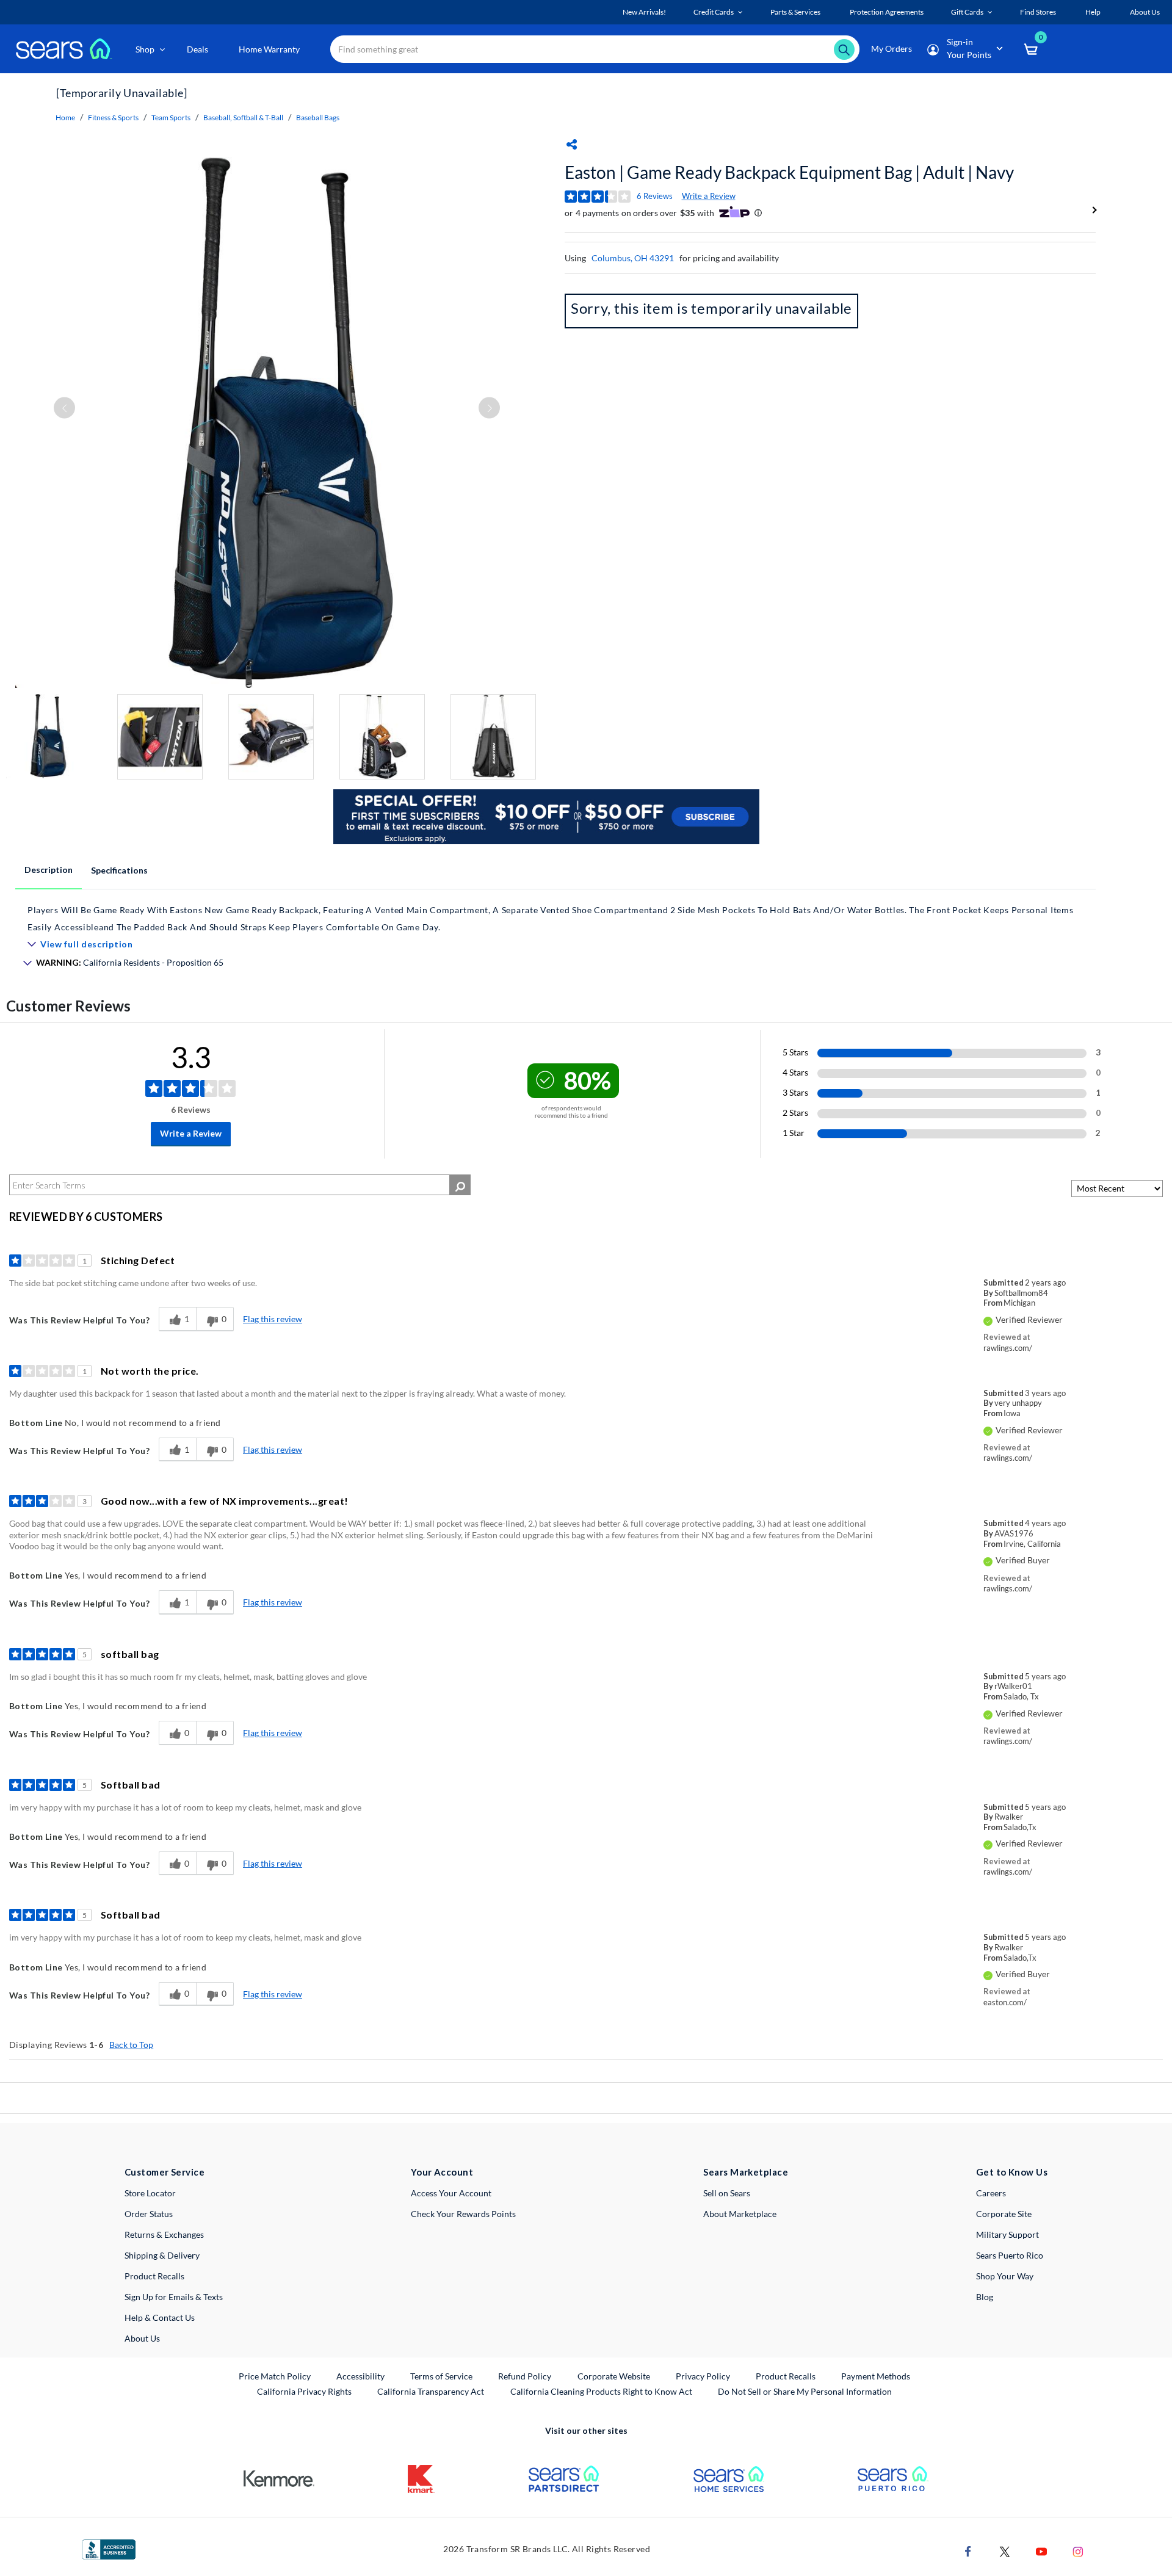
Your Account (442, 2172)
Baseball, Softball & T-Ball (243, 118)
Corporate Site (1004, 2214)
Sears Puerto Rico (1010, 2255)
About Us (142, 2338)
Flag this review (273, 1319)
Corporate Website (614, 2376)
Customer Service (165, 2172)
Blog (985, 2297)
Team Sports (171, 118)
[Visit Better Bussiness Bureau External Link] (109, 2548)
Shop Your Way (1005, 2276)
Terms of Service (441, 2376)
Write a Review (709, 196)
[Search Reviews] (460, 1185)
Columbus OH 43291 (633, 258)
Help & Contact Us (160, 2317)
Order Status (149, 2214)
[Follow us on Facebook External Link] (968, 2550)
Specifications (119, 870)
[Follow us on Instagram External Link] (1078, 2550)
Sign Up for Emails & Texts (174, 2297)
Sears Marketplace (746, 2172)
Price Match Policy (275, 2376)
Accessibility (360, 2376)
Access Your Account (451, 2193)
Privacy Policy (703, 2376)
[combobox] (595, 49)
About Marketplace (740, 2214)
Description (49, 870)
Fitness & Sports (113, 118)
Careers (991, 2193)
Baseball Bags (318, 118)
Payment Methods (876, 2376)
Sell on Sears (727, 2193)
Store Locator (150, 2193)
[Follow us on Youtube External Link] (1041, 2550)
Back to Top (131, 2045)
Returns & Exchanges (164, 2234)
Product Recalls (154, 2276)
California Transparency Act (431, 2391)
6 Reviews (655, 196)
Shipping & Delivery (162, 2255)
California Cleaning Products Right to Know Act (601, 2391)
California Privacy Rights (304, 2391)
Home (65, 118)
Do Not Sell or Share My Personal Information (805, 2391)
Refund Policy (525, 2376)
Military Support (1007, 2234)
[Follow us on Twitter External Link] (1005, 2550)
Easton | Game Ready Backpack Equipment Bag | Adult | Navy (789, 172)
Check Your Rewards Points (463, 2214)
